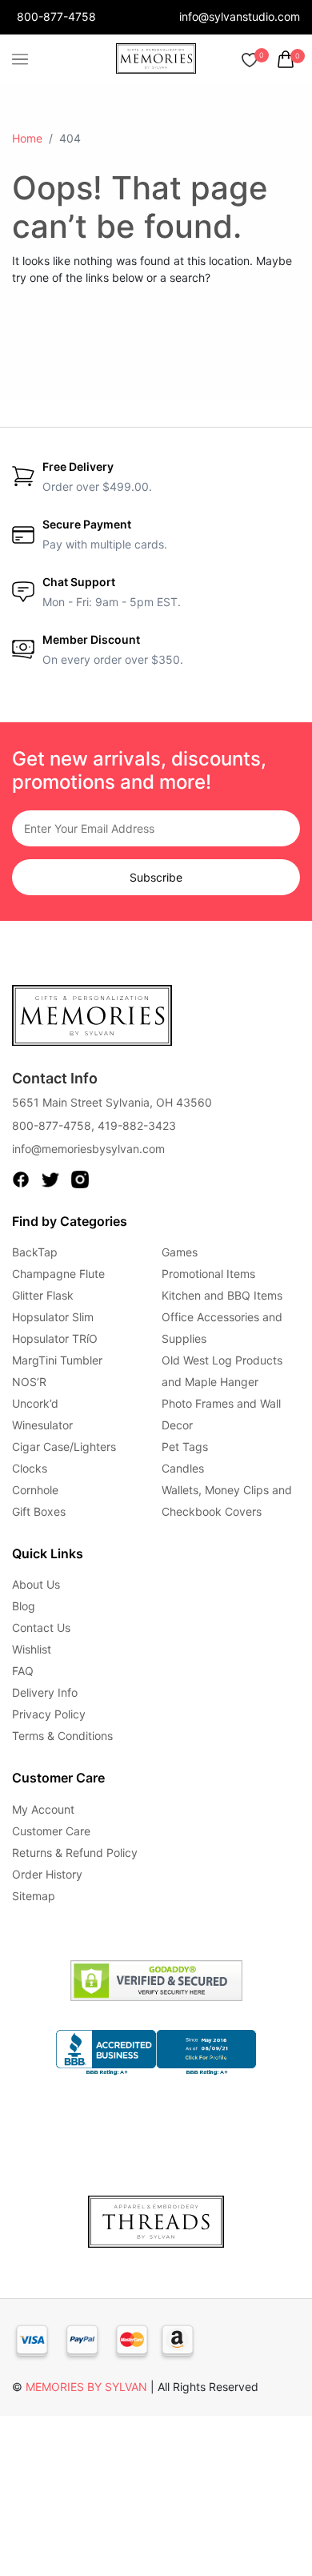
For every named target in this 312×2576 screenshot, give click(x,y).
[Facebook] (21, 1178)
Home (27, 138)
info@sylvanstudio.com (240, 16)
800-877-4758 (56, 16)
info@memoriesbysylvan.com (88, 1149)
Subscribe (156, 877)
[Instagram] (80, 1178)
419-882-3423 (137, 1125)
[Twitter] (50, 1178)
